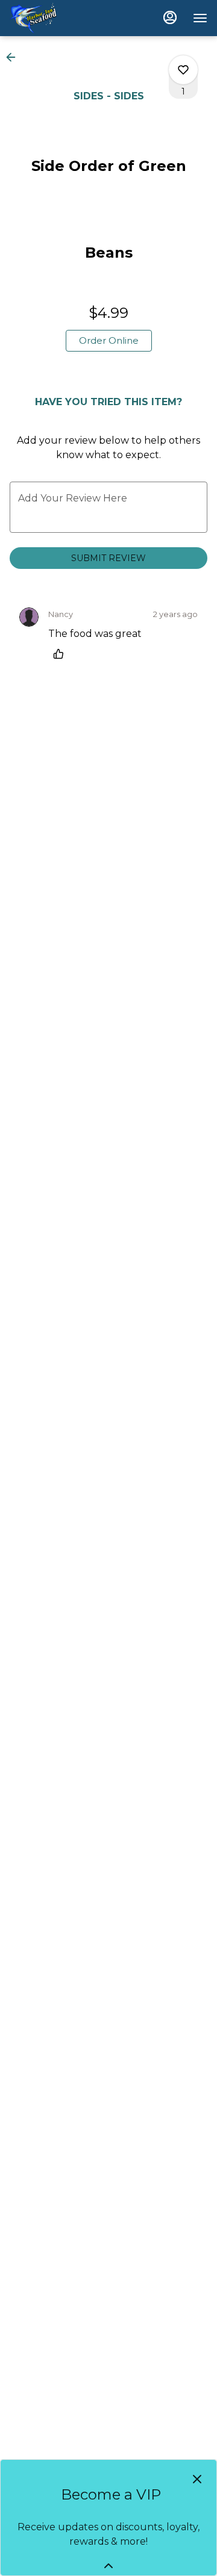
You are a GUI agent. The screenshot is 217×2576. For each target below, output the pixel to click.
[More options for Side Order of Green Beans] (183, 70)
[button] (14, 57)
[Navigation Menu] (200, 18)
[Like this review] (61, 654)
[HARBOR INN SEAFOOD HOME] (64, 18)
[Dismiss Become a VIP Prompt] (197, 2479)
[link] (109, 341)
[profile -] (170, 17)
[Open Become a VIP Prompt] (108, 2566)
